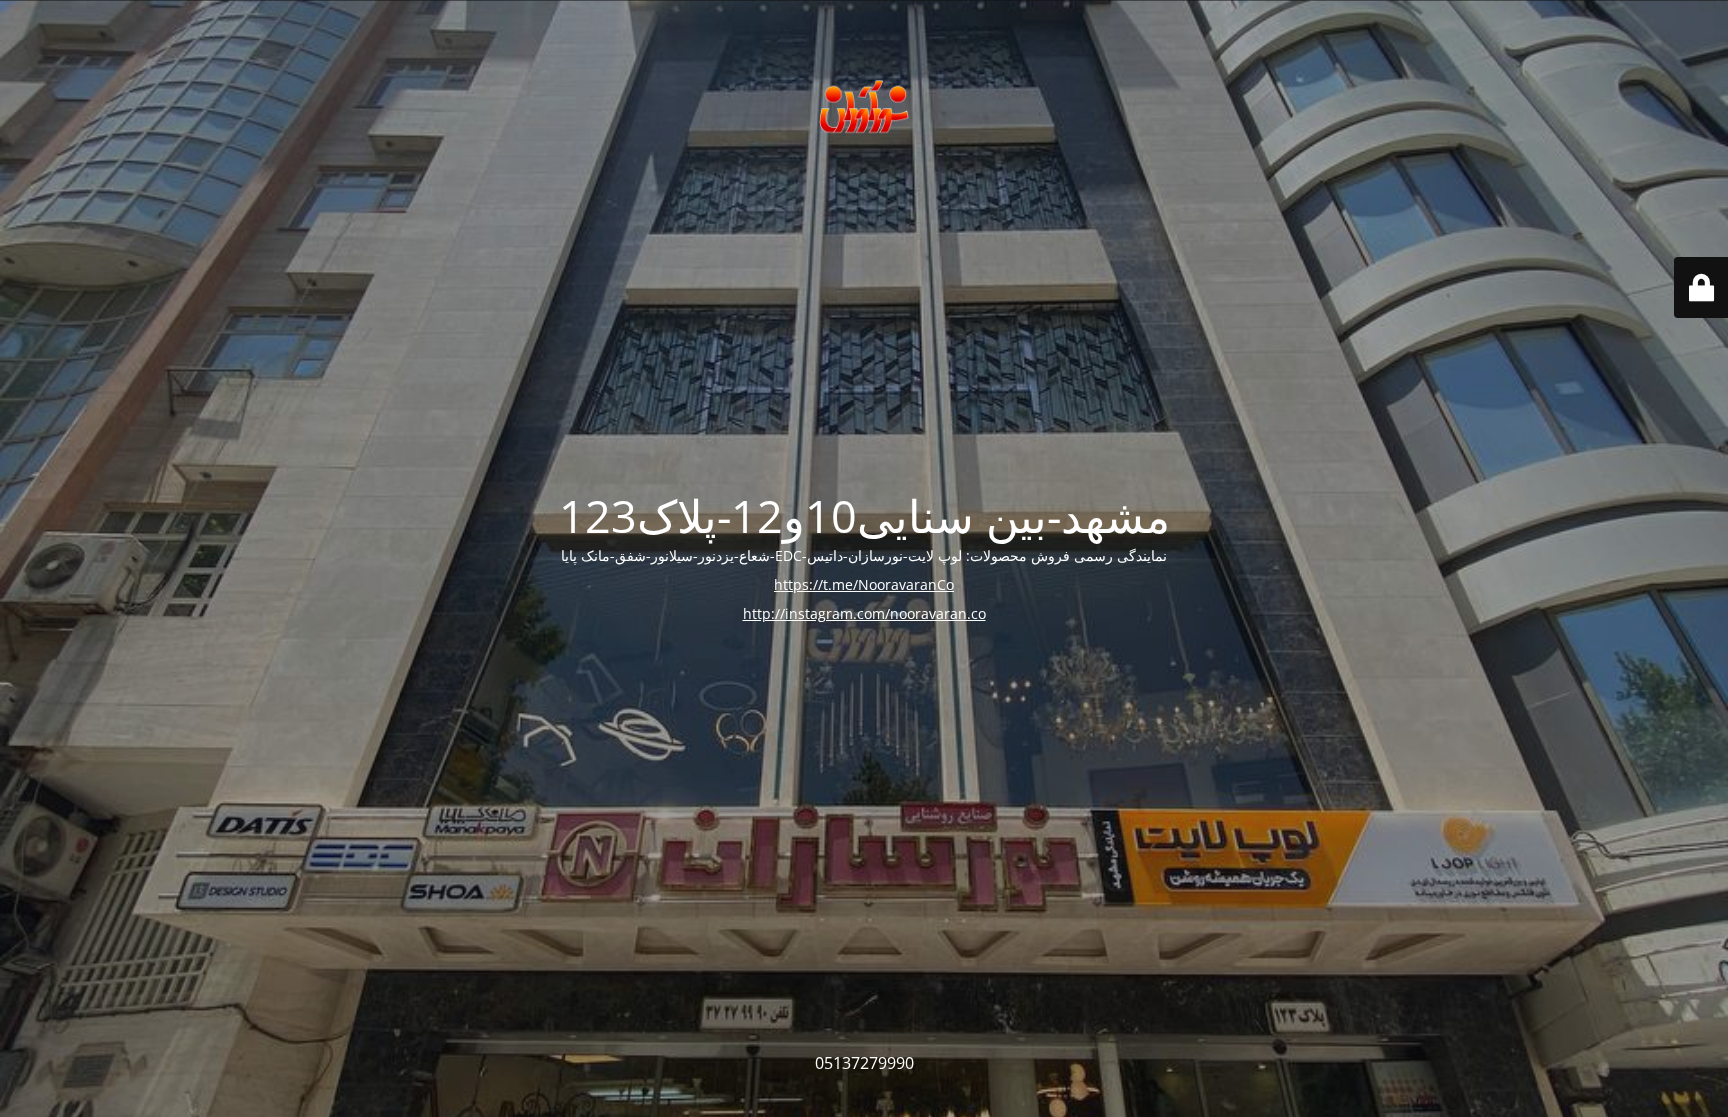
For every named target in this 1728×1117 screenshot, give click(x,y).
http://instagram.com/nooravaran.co (864, 613)
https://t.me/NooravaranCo (864, 584)
